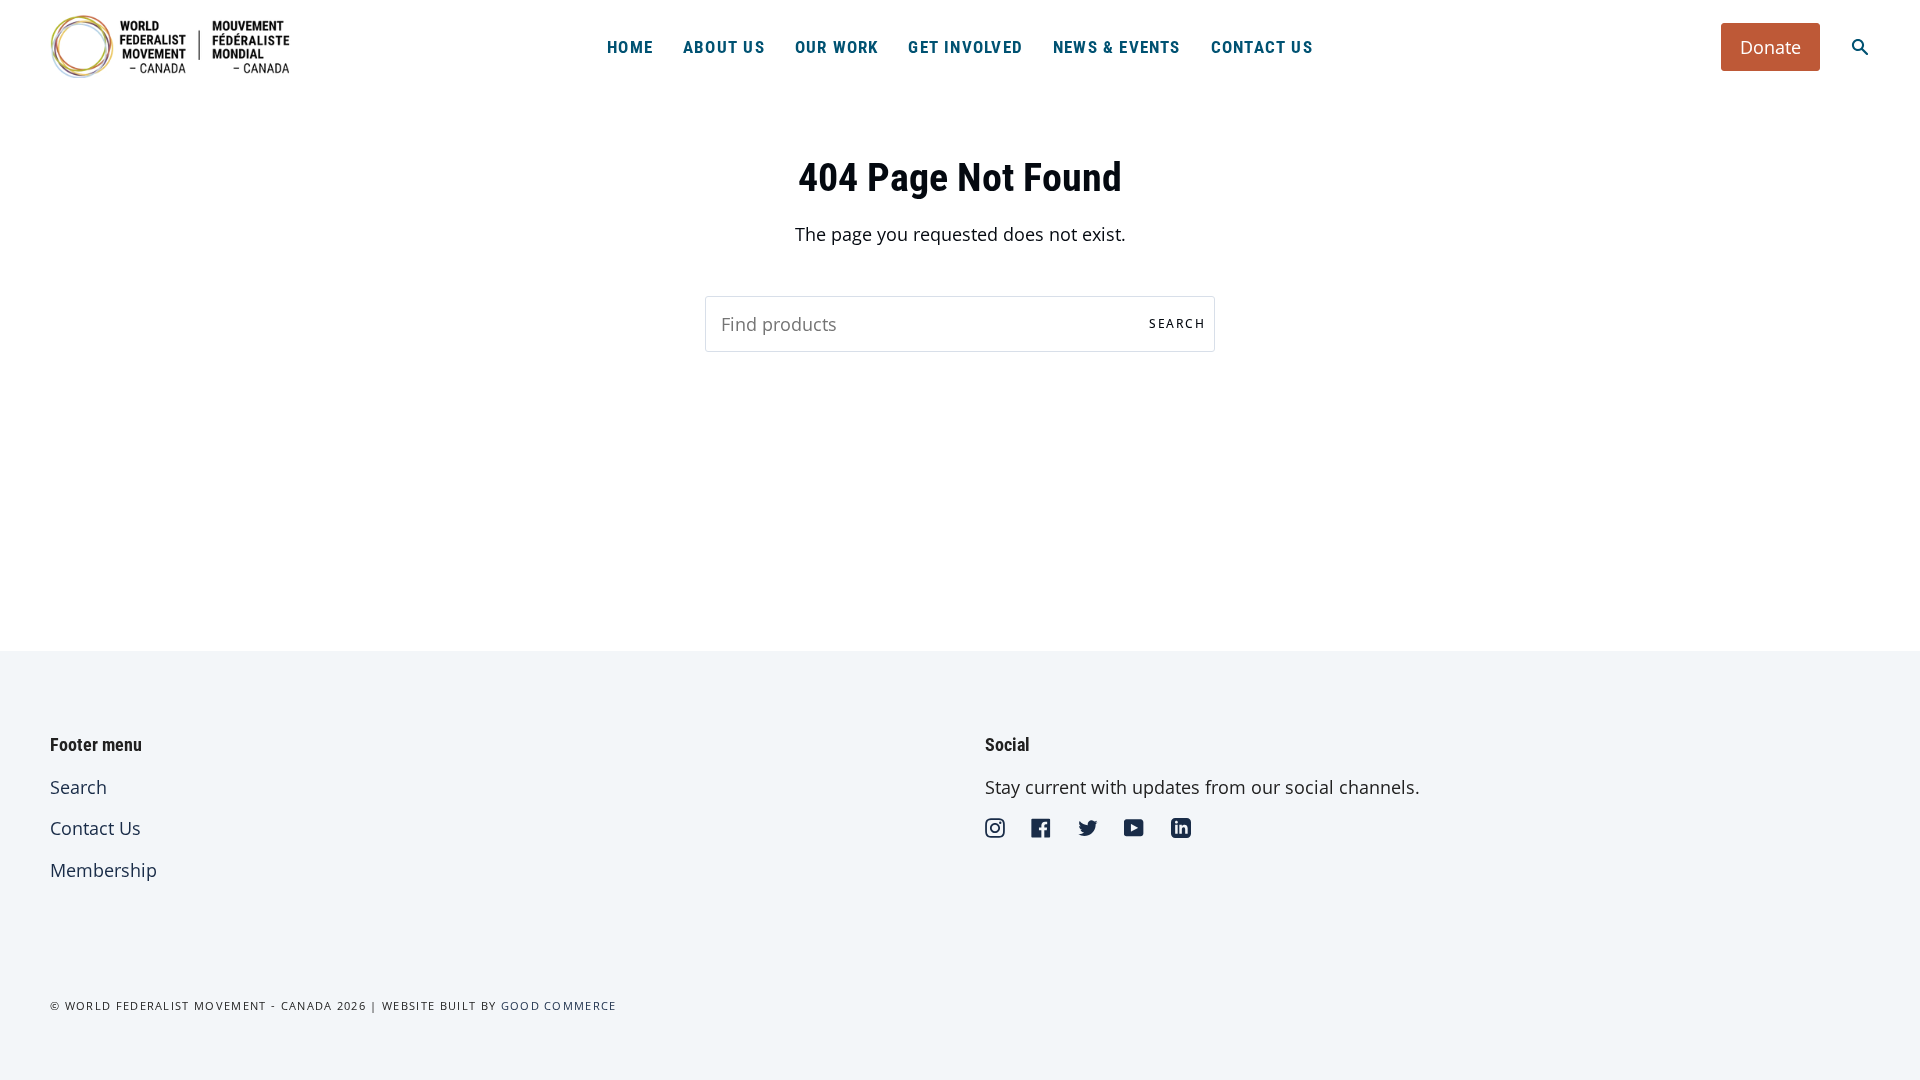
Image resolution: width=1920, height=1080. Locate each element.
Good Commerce (559, 1005)
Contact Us (95, 828)
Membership (103, 870)
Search (1177, 323)
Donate (1770, 47)
